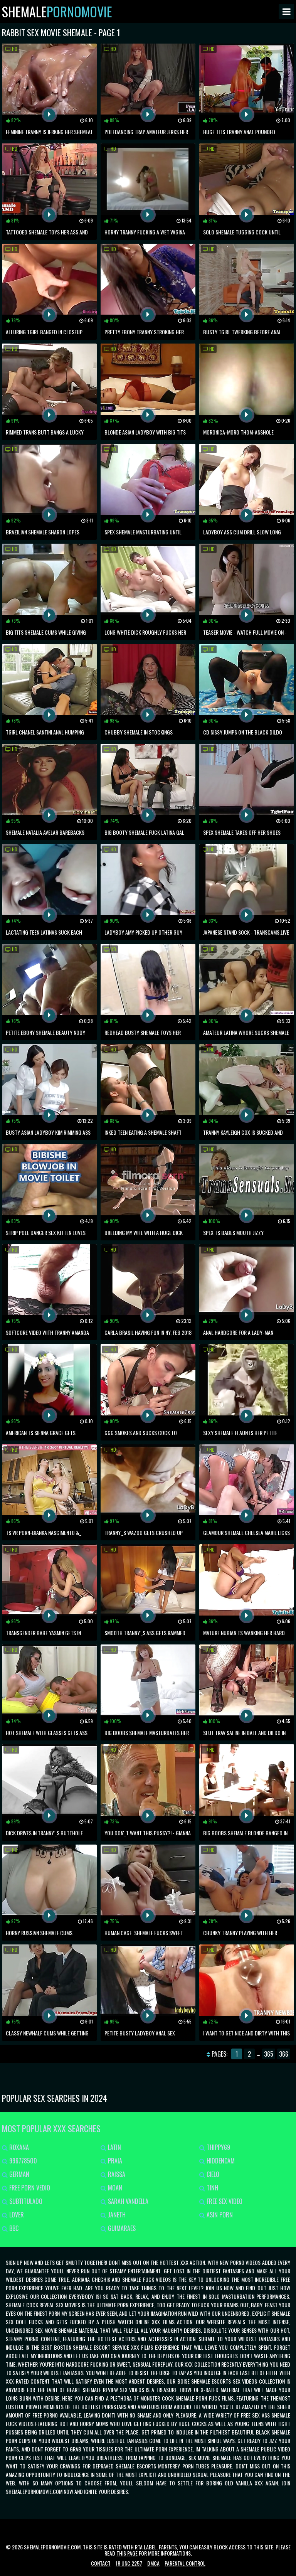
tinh (212, 2188)
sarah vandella (127, 2201)
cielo (212, 2174)
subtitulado (25, 2201)
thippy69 (218, 2147)
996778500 (22, 2161)
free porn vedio (29, 2188)
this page (127, 2553)
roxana (18, 2147)
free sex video (224, 2201)
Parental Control (185, 2563)
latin (114, 2147)
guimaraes (121, 2228)
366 (284, 2054)
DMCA (153, 2563)
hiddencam (220, 2161)
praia (114, 2161)
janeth (116, 2215)
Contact (101, 2563)
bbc (13, 2228)
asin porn (219, 2215)
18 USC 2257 (129, 2563)
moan (114, 2188)
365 (269, 2054)
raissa (116, 2174)
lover (16, 2215)
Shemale (57, 12)
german (18, 2174)
